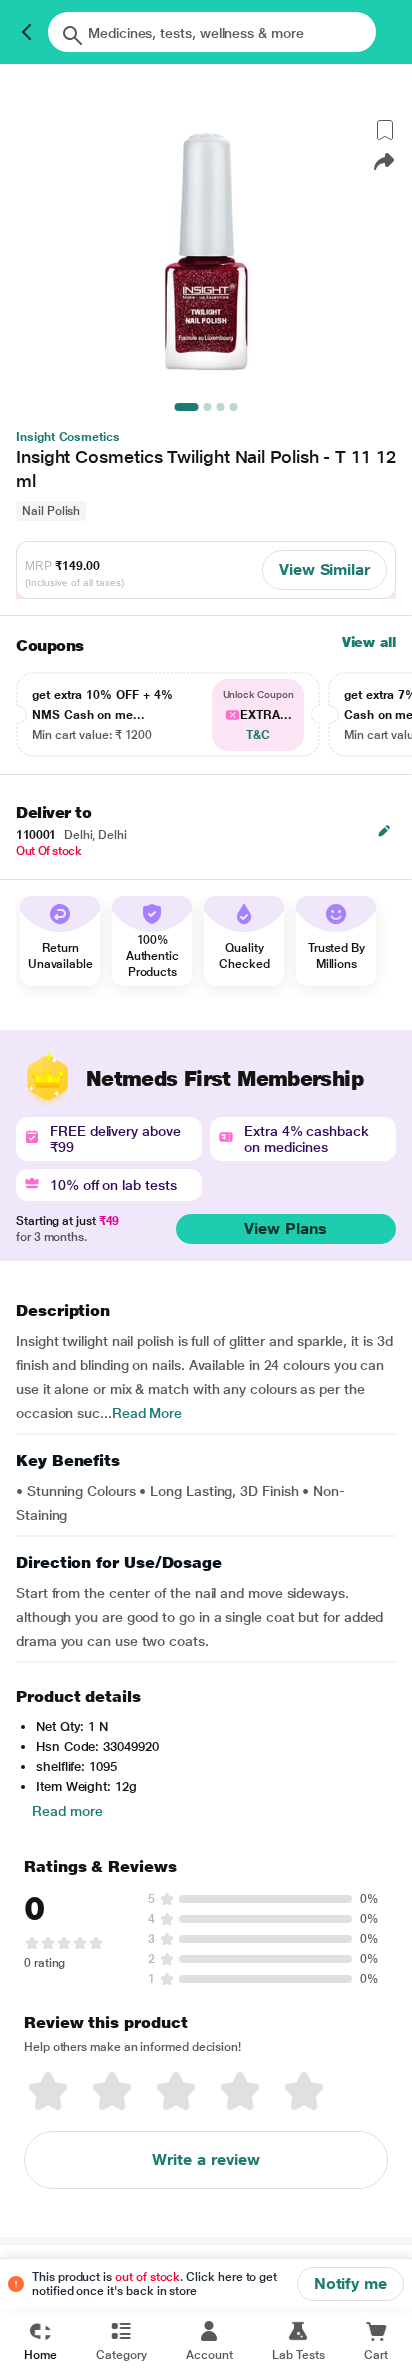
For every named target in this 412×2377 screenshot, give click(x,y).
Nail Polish (51, 511)
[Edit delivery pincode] (384, 831)
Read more (67, 1811)
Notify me (350, 2283)
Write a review (206, 2159)
